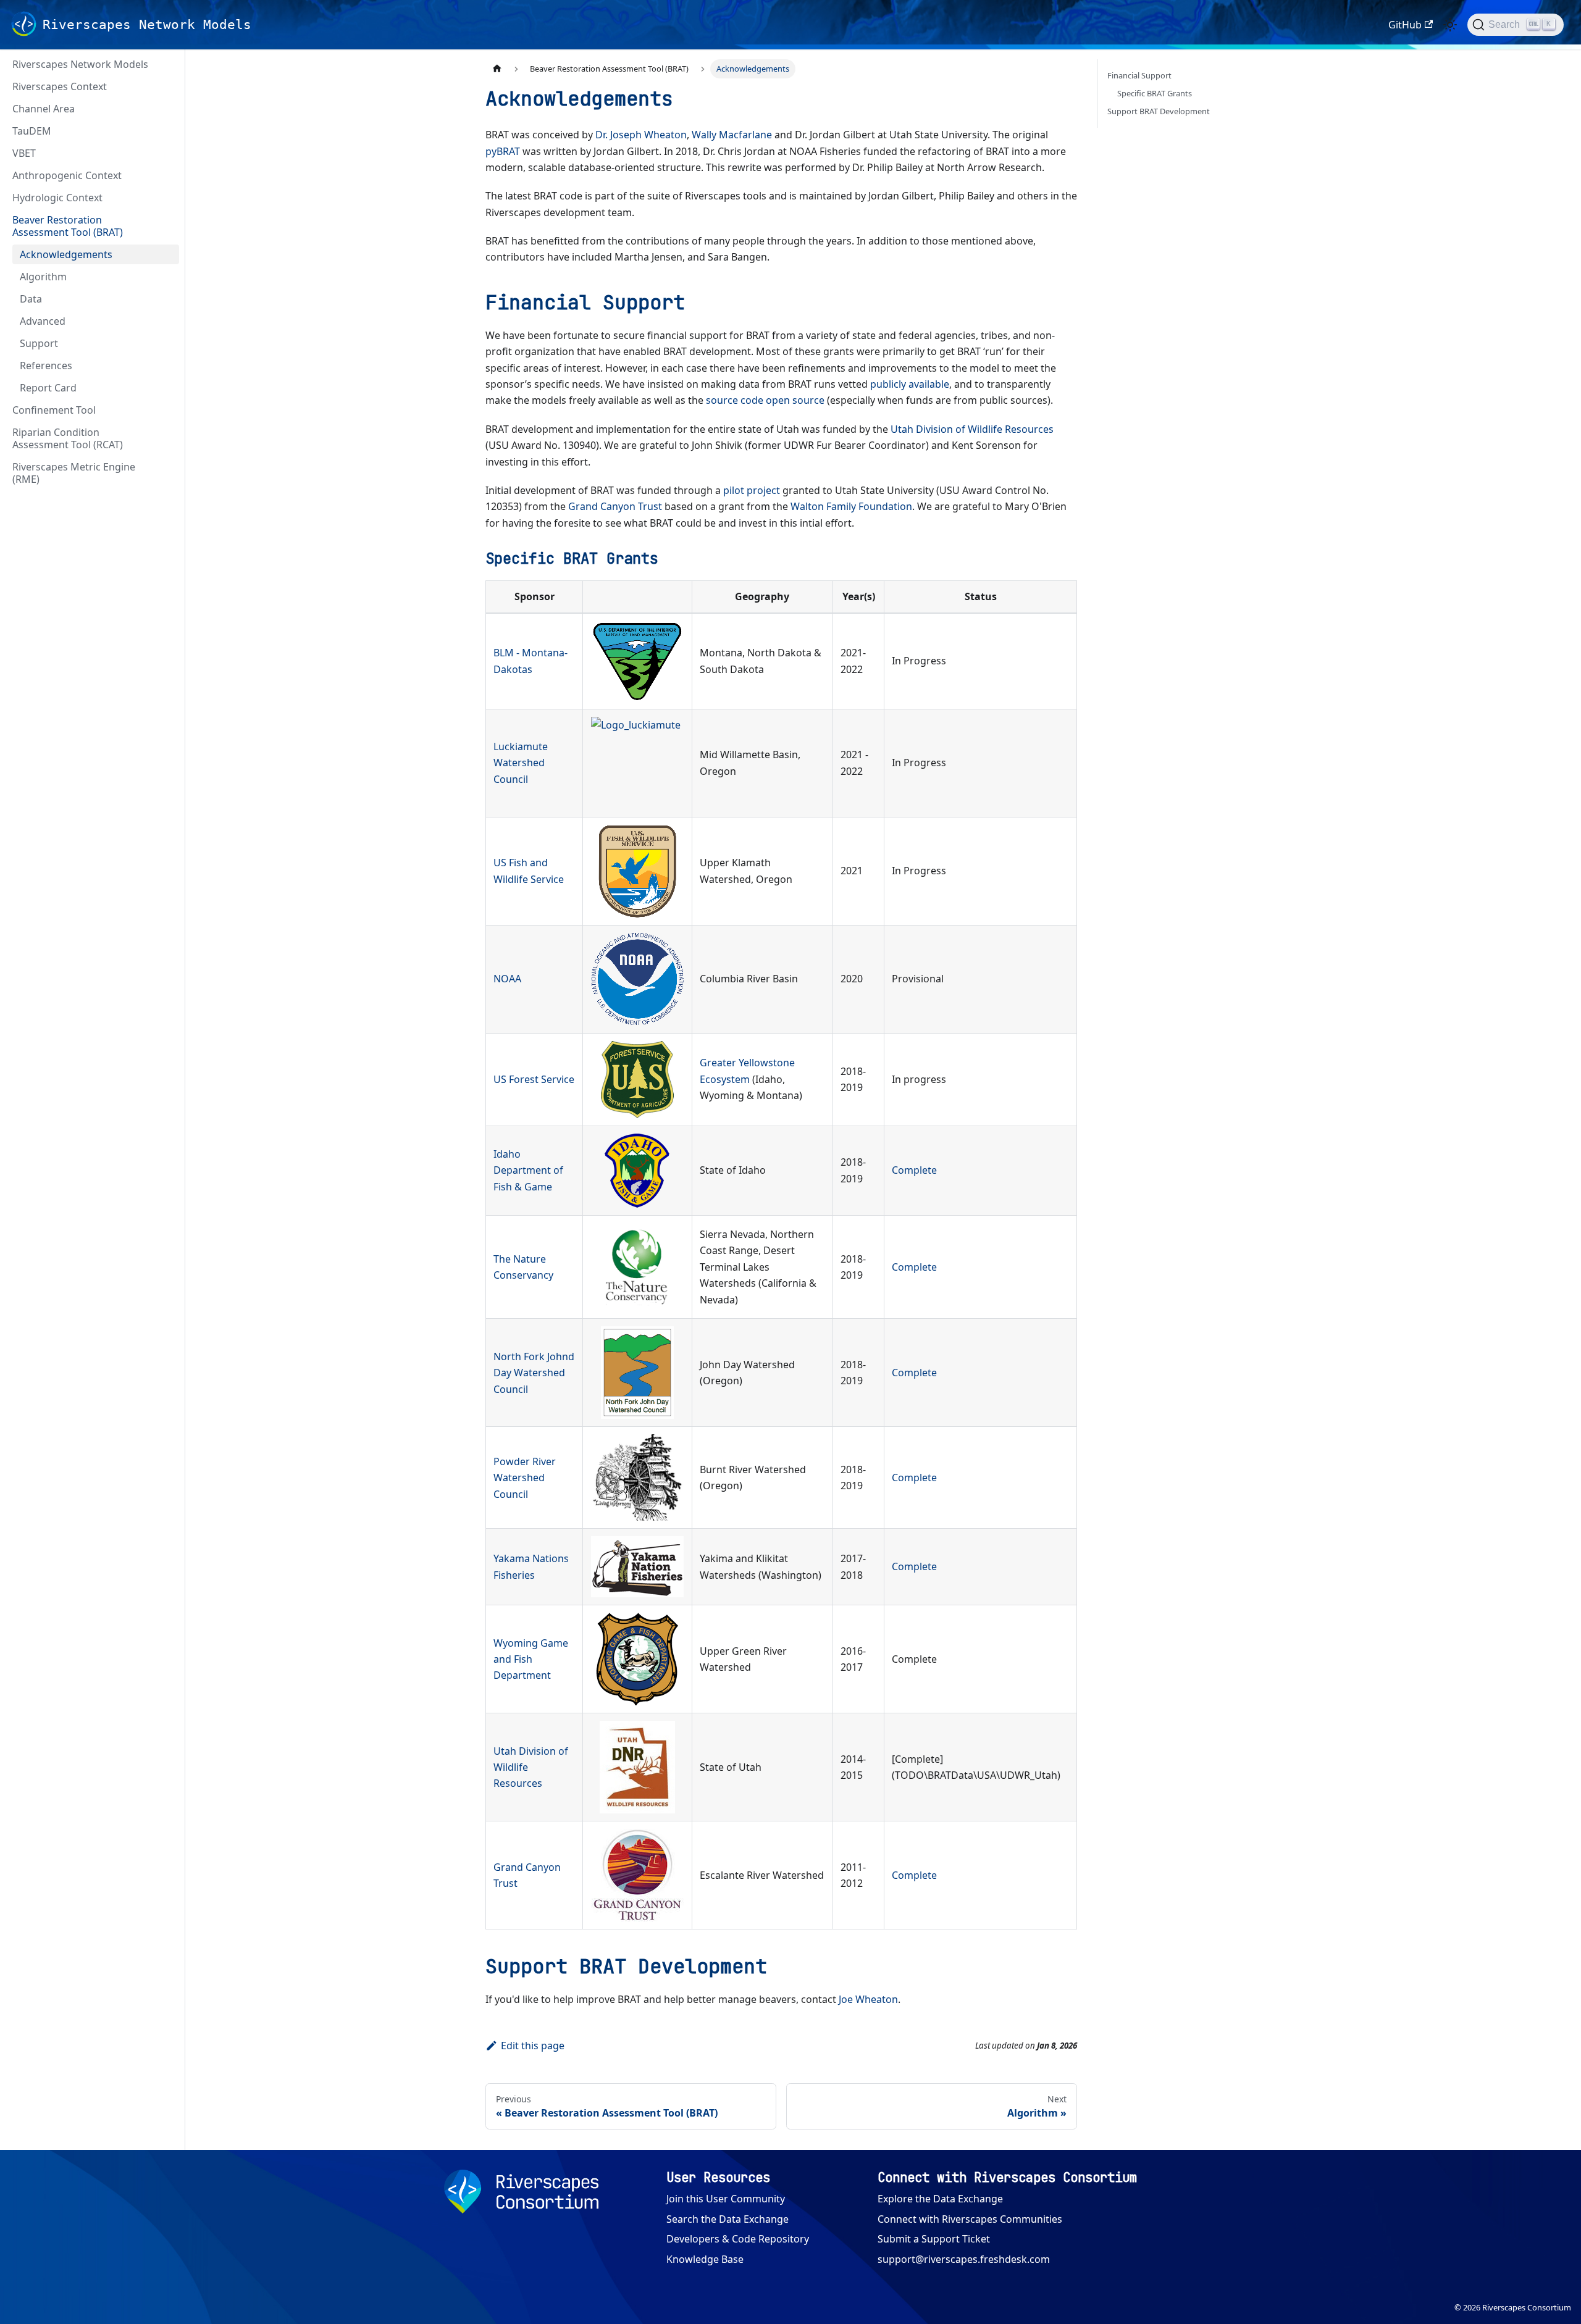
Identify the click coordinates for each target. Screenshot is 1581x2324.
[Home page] (497, 69)
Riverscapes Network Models (80, 64)
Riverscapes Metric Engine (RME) (74, 473)
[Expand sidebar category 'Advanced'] (166, 321)
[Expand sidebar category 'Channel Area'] (166, 109)
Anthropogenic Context (67, 175)
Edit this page (533, 2046)
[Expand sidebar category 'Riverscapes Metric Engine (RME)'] (166, 473)
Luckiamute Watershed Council (521, 763)
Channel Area (44, 109)
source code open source (765, 400)
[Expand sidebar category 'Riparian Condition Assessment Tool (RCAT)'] (166, 438)
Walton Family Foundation (851, 506)
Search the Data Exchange (728, 2219)
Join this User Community (726, 2199)
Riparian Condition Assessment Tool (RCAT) (68, 438)
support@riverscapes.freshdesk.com (964, 2259)
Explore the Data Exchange (940, 2199)
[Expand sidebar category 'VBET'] (166, 153)
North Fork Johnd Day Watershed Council (534, 1373)
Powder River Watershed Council (525, 1478)
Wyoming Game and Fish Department (531, 1659)
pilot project (752, 490)
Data (31, 299)
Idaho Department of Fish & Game (528, 1170)
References (46, 366)
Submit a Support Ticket (934, 2239)
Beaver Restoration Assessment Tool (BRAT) (68, 226)
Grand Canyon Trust (615, 506)
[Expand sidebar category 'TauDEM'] (166, 131)
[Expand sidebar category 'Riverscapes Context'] (166, 86)
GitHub (1405, 25)
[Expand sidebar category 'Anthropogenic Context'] (166, 175)
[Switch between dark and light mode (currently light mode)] (1450, 25)
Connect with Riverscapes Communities (970, 2219)
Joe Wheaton (868, 1999)
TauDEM (32, 131)
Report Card (48, 388)
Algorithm (43, 277)
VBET (24, 153)
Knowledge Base (705, 2259)
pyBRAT (503, 151)
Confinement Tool (54, 410)
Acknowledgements (66, 254)
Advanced (43, 321)
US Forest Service (534, 1079)
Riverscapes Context (60, 86)
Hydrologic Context (57, 198)
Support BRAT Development (1159, 111)
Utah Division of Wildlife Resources (972, 429)
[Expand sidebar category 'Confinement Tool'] (166, 410)
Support (39, 343)
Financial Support (1139, 75)
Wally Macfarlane (732, 135)
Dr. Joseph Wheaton (641, 135)
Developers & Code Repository (738, 2239)
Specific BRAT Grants (1155, 93)
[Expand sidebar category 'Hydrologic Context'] (166, 198)
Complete (914, 1170)
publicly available (910, 384)
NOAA (507, 979)
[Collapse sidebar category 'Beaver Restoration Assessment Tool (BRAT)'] (166, 226)
